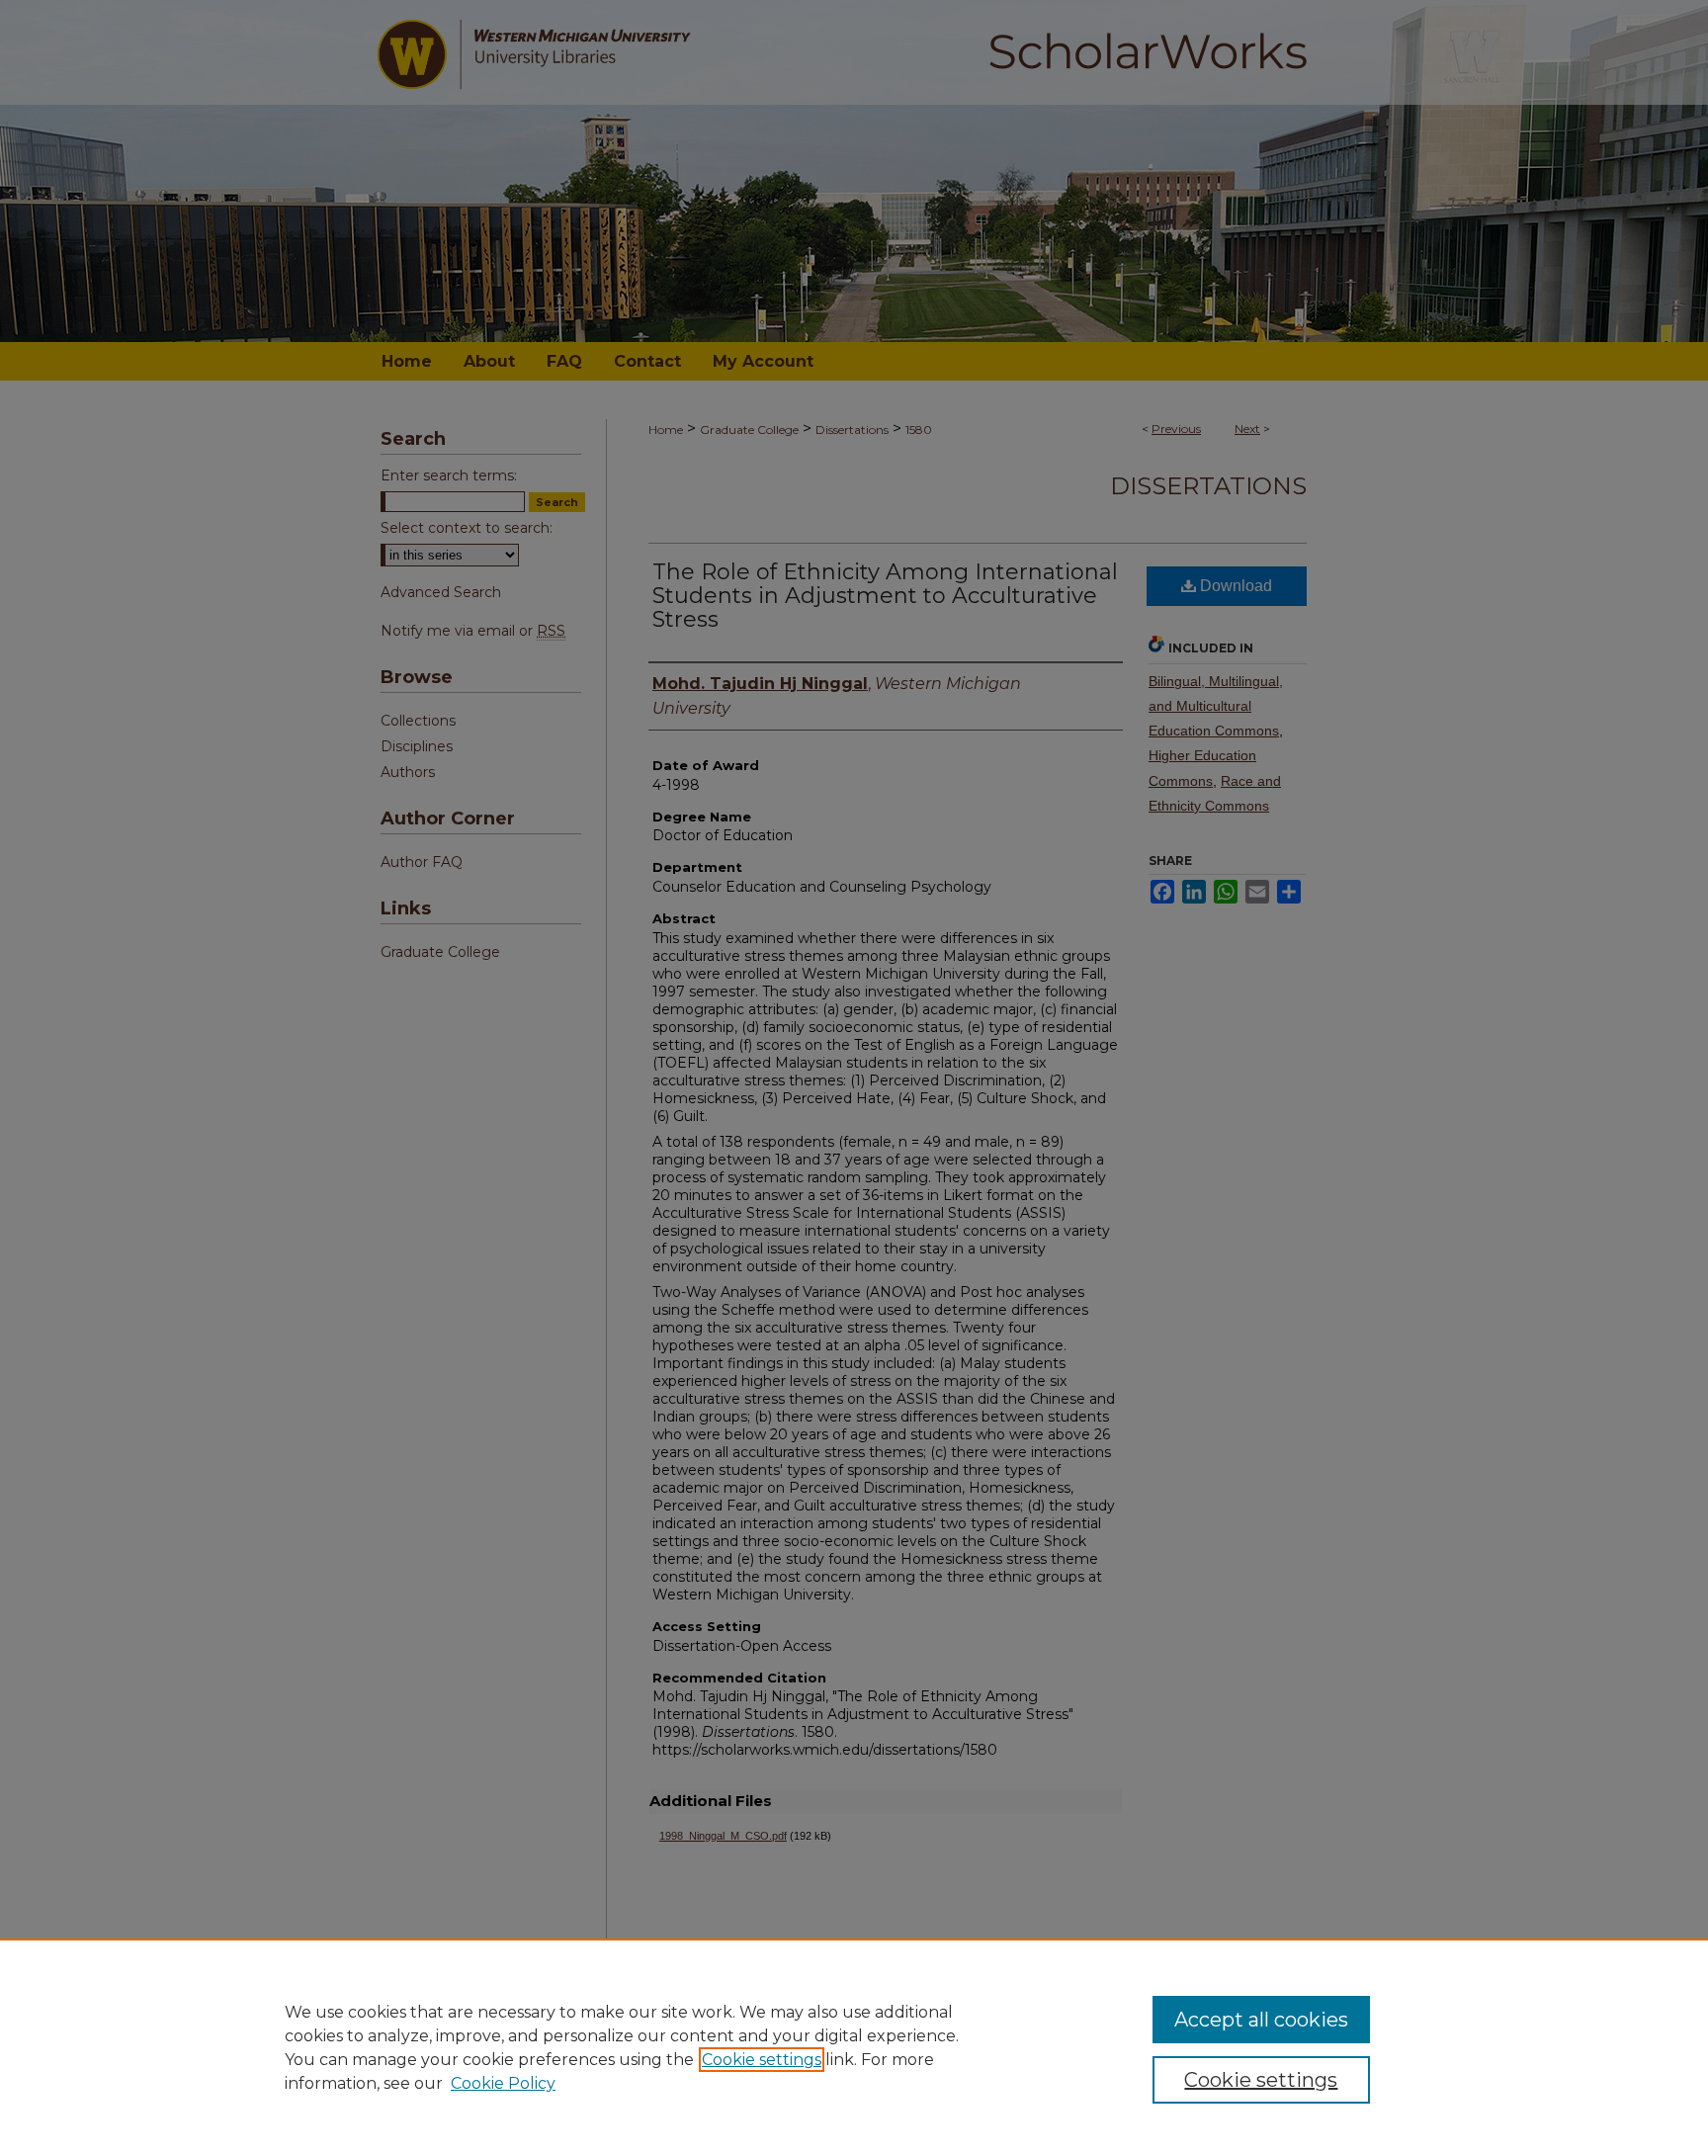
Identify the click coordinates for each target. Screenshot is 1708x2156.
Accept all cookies (1261, 2020)
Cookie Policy (503, 2083)
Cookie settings (762, 2060)
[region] (854, 2047)
